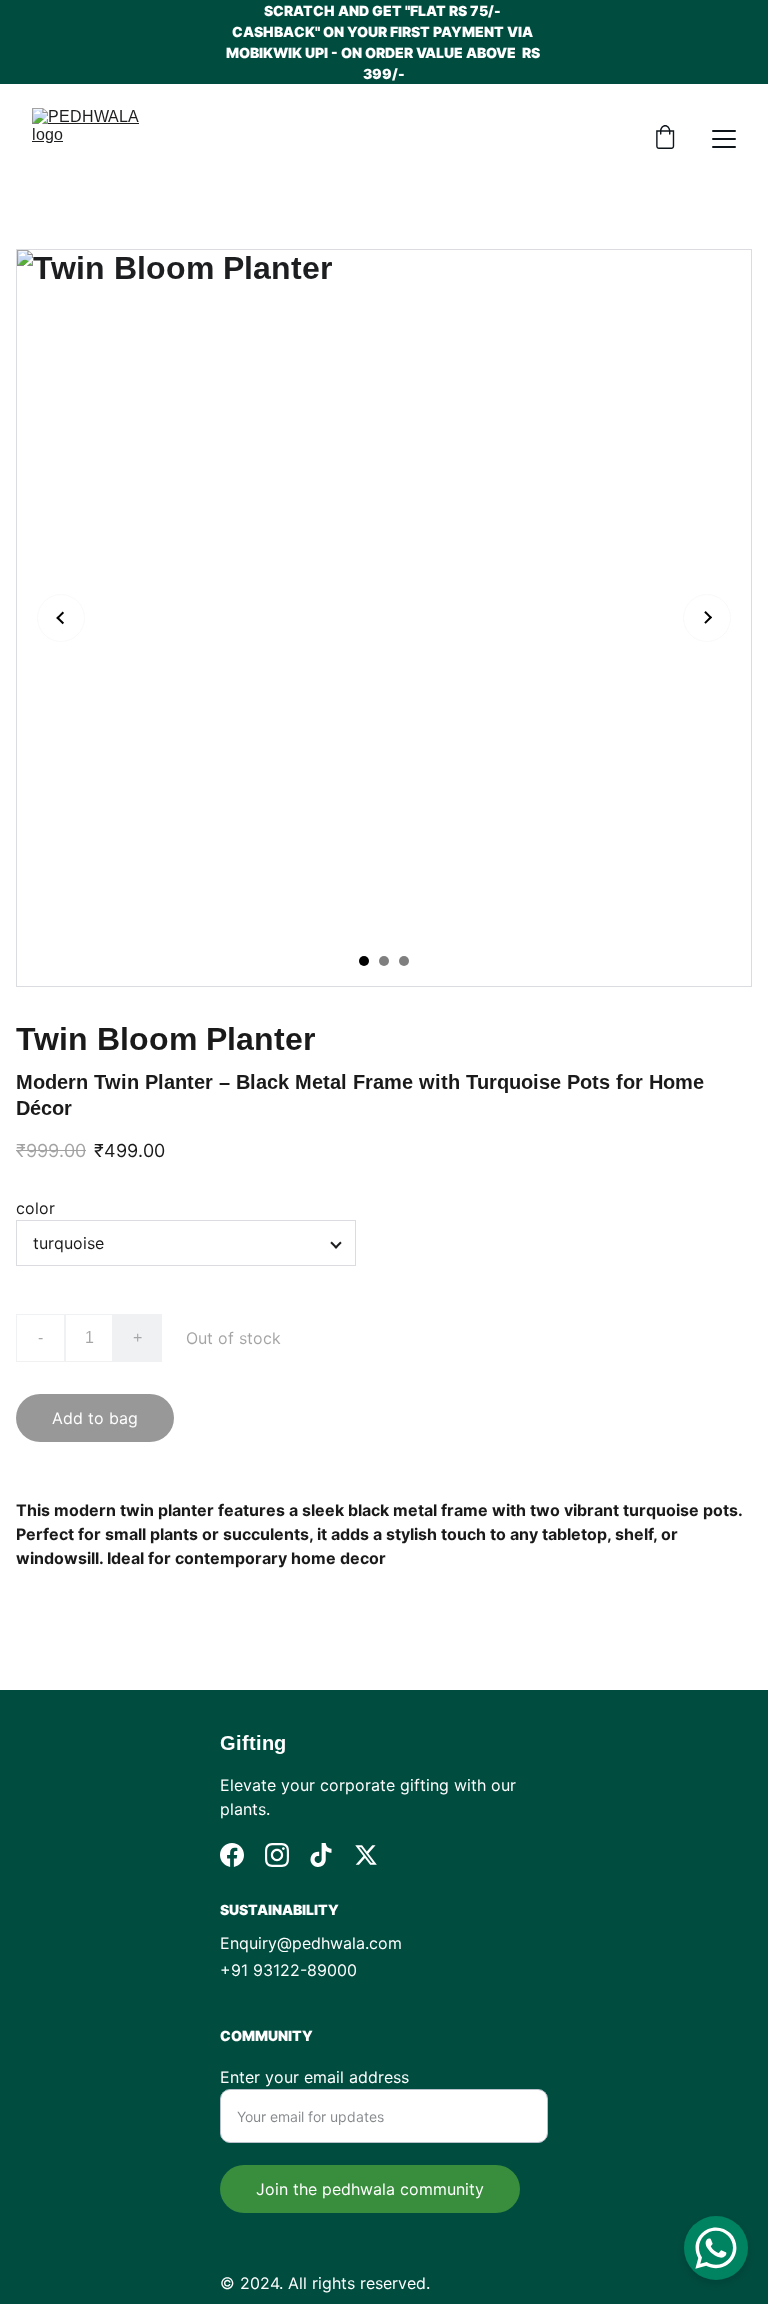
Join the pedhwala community (370, 2189)
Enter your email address (314, 2077)
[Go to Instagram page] (277, 1855)
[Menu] (724, 139)
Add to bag (95, 1418)
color (35, 1208)
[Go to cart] (665, 139)
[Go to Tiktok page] (321, 1855)
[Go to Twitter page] (366, 1855)
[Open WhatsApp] (716, 2248)
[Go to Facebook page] (232, 1855)
